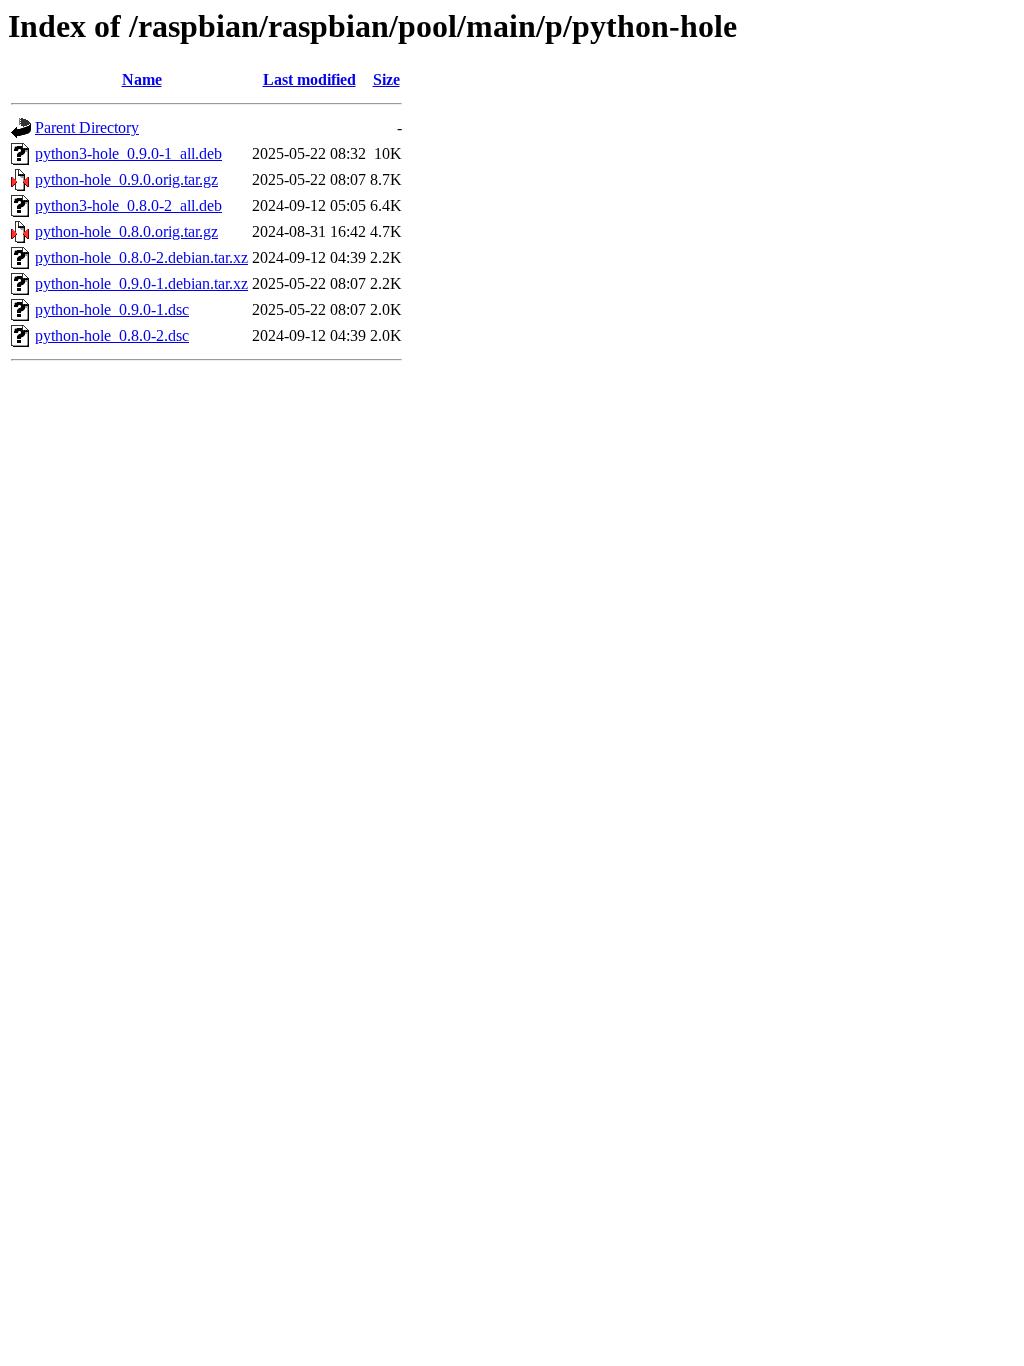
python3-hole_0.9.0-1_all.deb (128, 153)
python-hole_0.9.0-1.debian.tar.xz (141, 283)
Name (142, 79)
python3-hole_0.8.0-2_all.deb (128, 205)
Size (386, 79)
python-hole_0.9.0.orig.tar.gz (126, 179)
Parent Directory (87, 127)
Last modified (309, 79)
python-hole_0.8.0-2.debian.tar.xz (141, 257)
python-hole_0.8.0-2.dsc (112, 335)
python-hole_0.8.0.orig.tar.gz (126, 231)
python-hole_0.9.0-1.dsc (112, 309)
